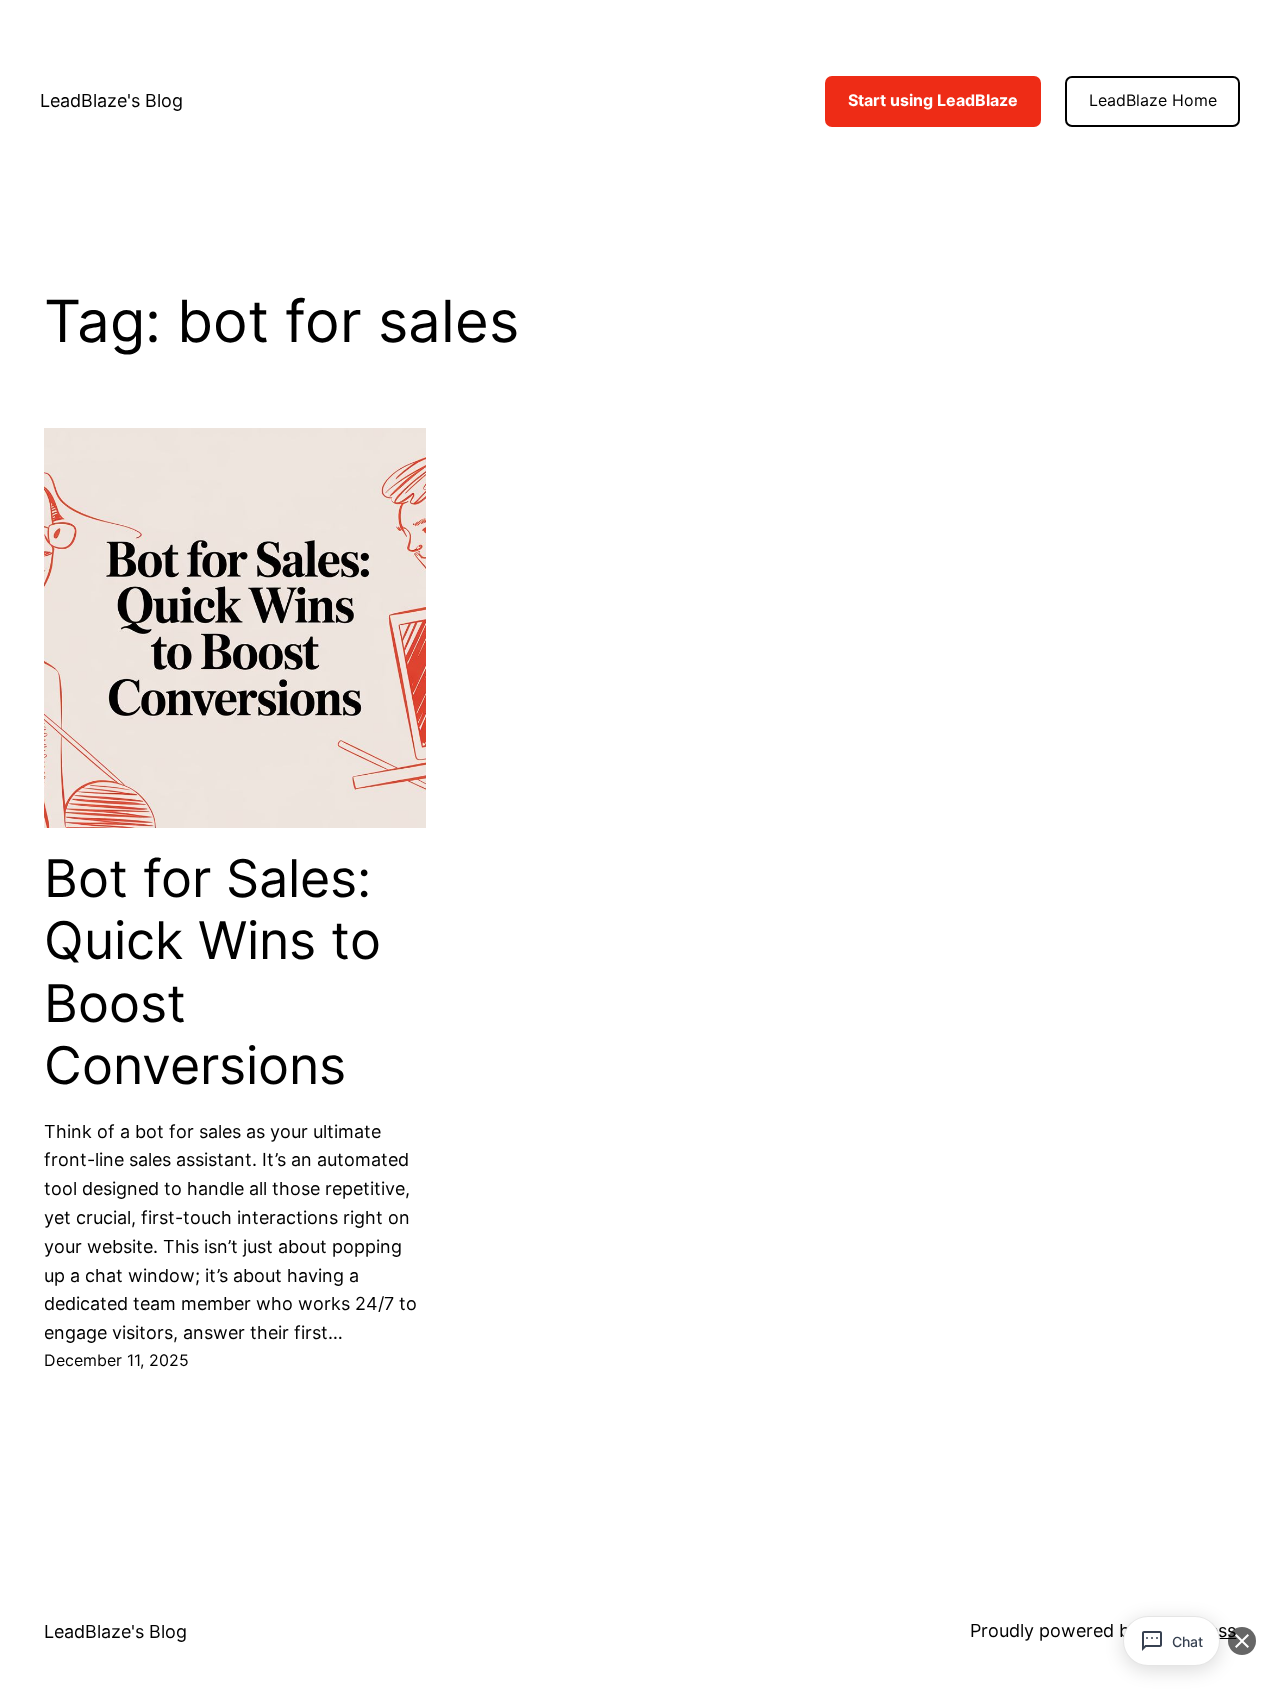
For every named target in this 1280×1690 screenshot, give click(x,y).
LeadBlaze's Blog (111, 100)
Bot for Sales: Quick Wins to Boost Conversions (212, 972)
